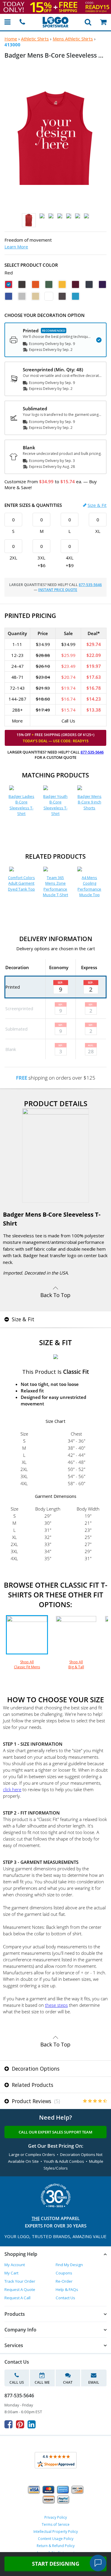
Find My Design (69, 2265)
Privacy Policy (56, 2517)
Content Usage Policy (56, 2539)
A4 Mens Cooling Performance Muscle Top (89, 886)
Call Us (17, 2382)
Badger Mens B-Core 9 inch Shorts (90, 802)
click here (12, 1789)
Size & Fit (97, 505)
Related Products (32, 2085)
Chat (68, 2382)
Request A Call (17, 2298)
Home (11, 39)
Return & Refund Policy (56, 2546)
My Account (15, 2265)
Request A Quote (20, 2289)
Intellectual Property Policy (56, 2532)
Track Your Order (20, 2281)
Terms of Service (56, 2524)
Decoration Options (35, 2069)
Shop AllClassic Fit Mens (27, 1664)
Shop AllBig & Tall (76, 1664)
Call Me (42, 2382)
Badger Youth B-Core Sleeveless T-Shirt (55, 805)
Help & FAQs (67, 2289)
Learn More (16, 247)
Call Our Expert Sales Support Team (55, 2132)
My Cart (11, 2273)
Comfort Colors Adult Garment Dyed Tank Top (21, 883)
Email (94, 2382)
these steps (56, 2005)
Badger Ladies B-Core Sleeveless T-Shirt (21, 805)
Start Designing (56, 2564)
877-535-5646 (90, 585)
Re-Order (64, 2281)
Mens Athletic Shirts (73, 39)
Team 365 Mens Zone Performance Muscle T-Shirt (55, 886)
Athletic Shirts (35, 39)
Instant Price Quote (58, 590)
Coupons (64, 2273)
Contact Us (65, 2298)
